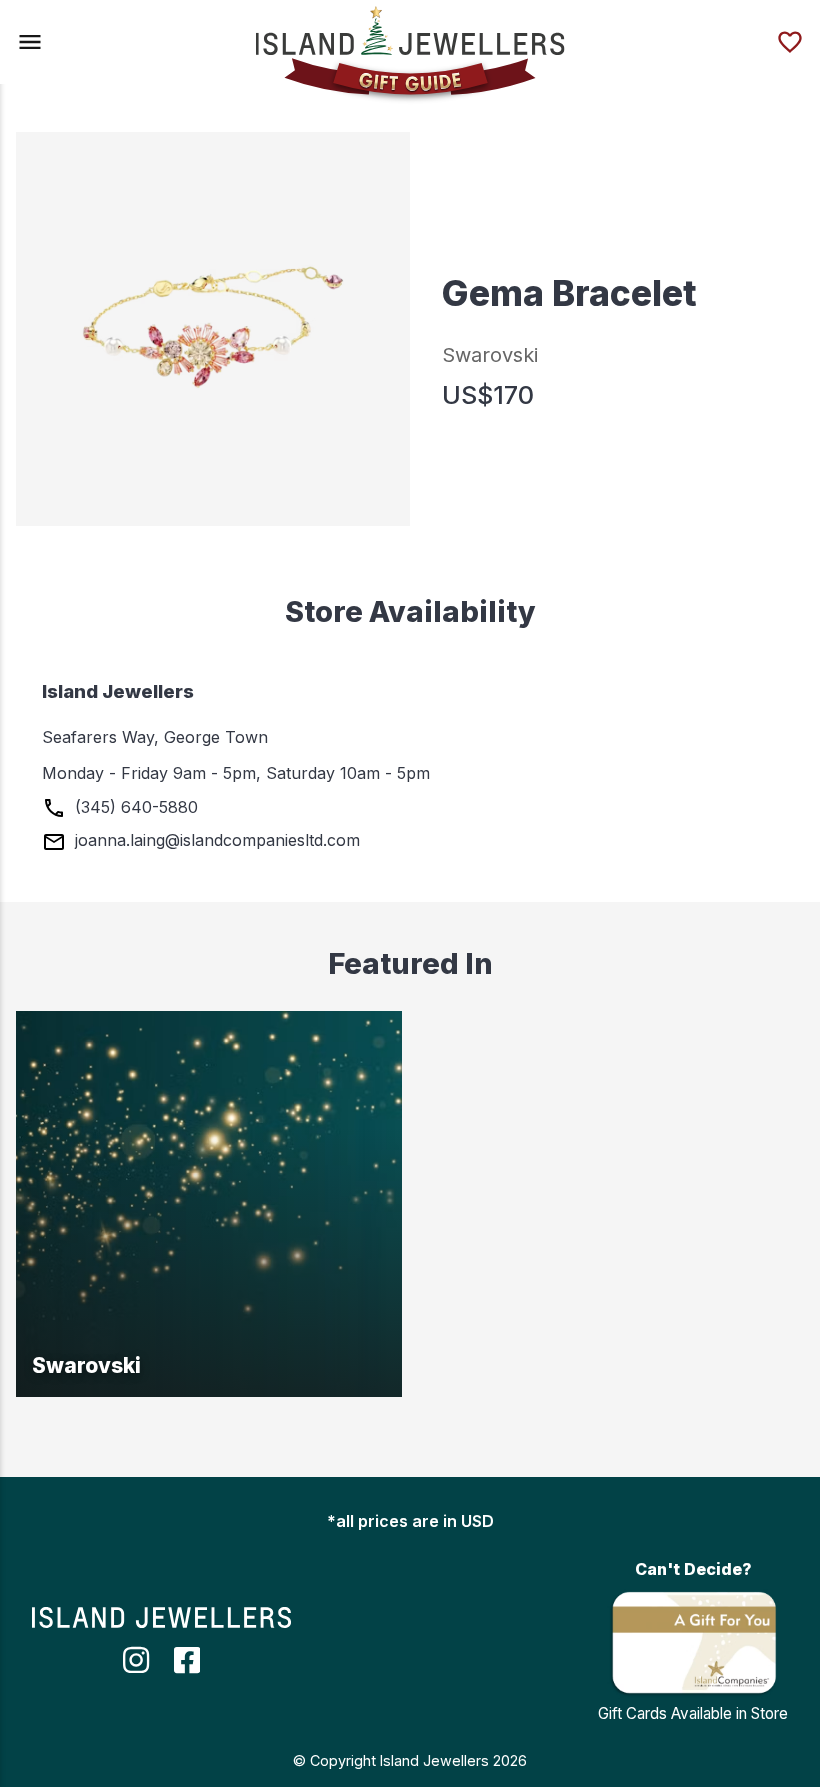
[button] (30, 42)
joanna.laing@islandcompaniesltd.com (215, 840)
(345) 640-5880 (134, 807)
